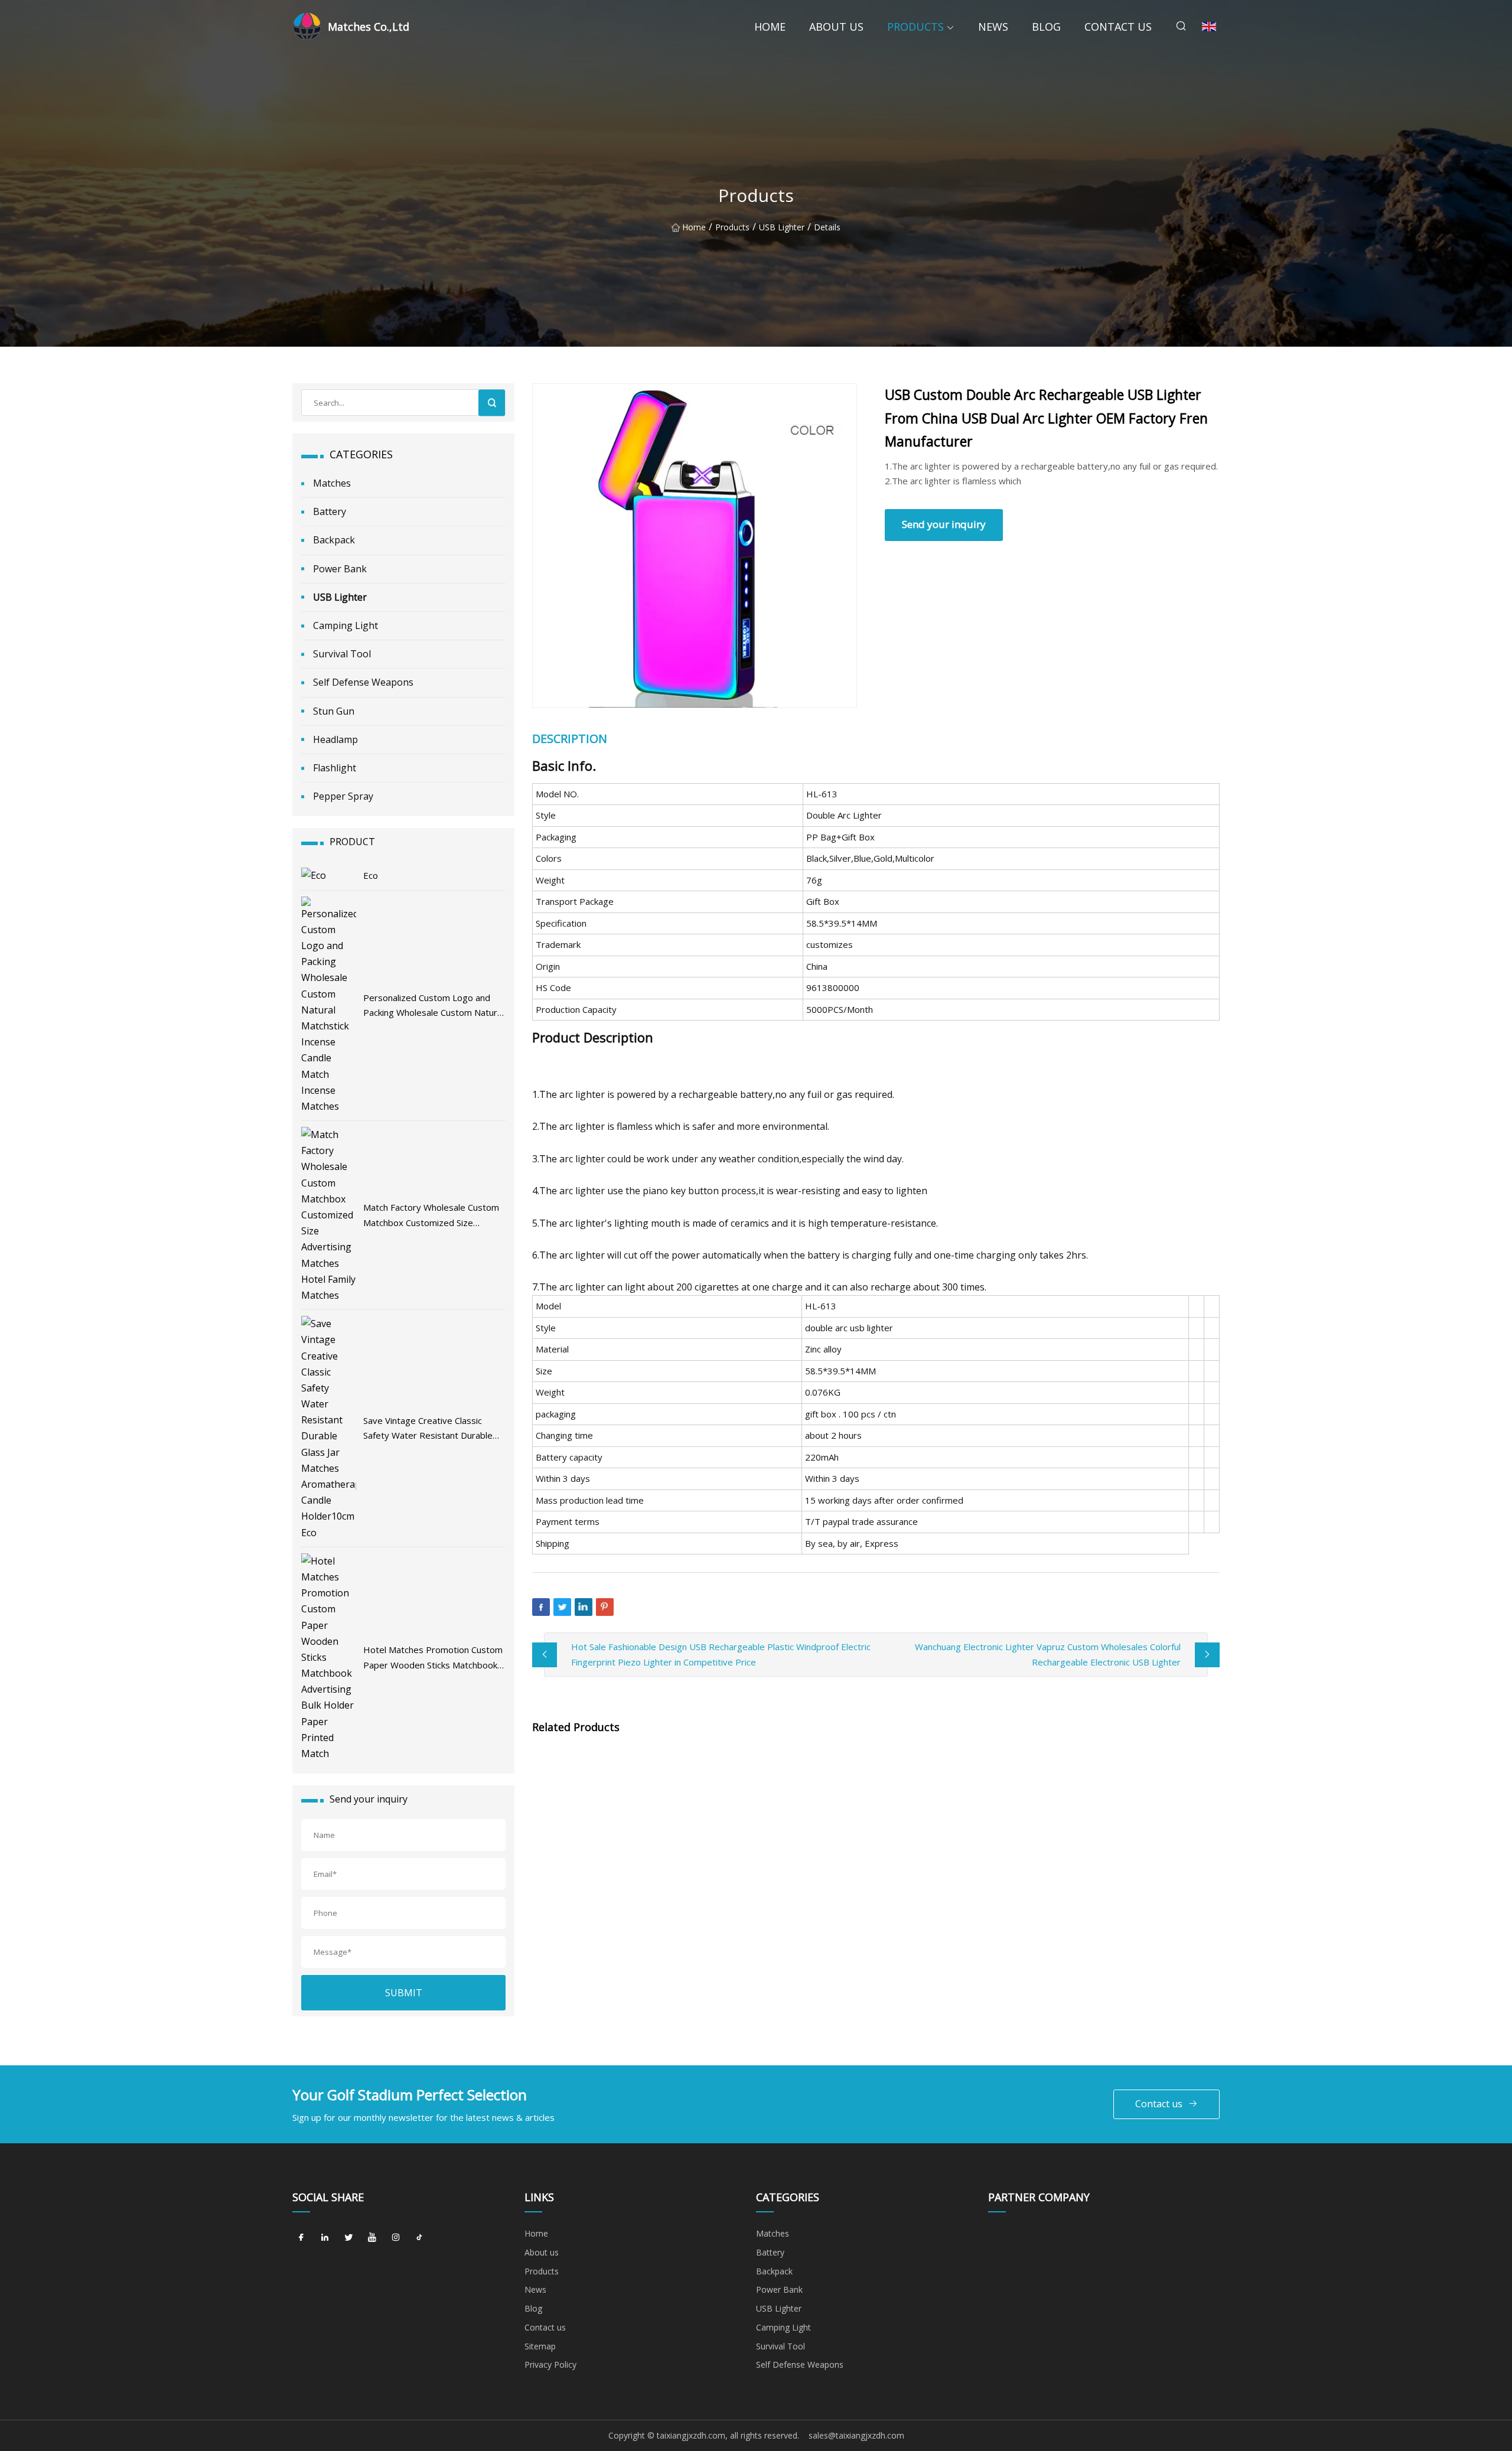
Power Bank (340, 569)
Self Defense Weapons (363, 682)
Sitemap (540, 2346)
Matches (332, 483)
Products (915, 27)
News (993, 27)
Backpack (334, 540)
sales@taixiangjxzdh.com (856, 2435)
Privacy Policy (550, 2364)
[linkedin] (325, 2238)
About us (836, 27)
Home (770, 27)
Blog (1046, 27)
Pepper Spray (343, 796)
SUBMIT (404, 1993)
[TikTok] (419, 2238)
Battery (330, 511)
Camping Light (346, 625)
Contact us (1118, 27)
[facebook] (301, 2238)
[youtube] (372, 2238)
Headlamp (335, 739)
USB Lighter (782, 227)
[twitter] (348, 2238)
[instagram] (396, 2238)
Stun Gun (334, 711)
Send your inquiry (944, 524)
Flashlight (335, 768)
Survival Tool (342, 654)
